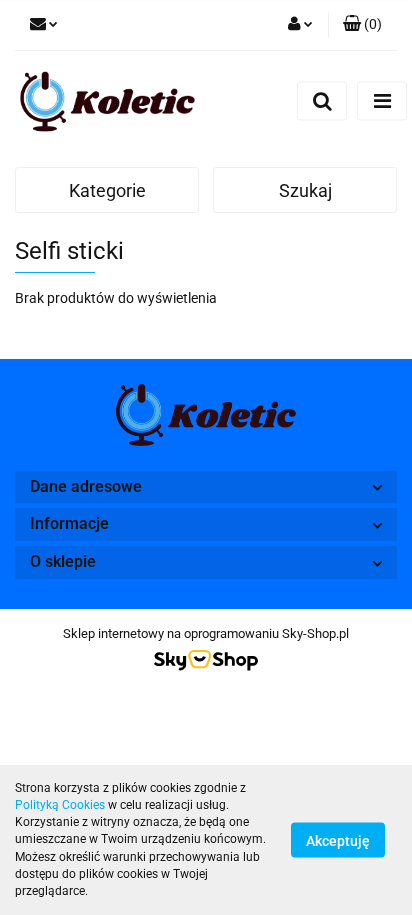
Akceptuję (338, 841)
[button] (362, 25)
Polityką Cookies (60, 805)
